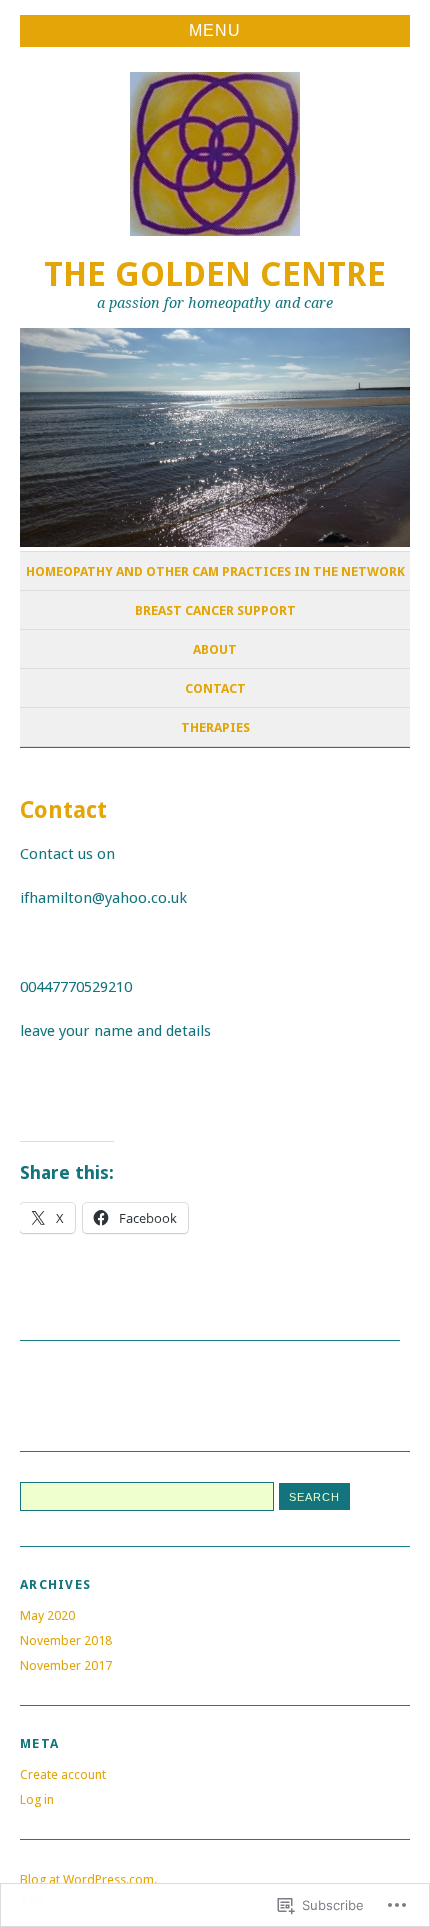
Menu (215, 30)
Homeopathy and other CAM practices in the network (215, 571)
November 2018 (66, 1640)
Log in (37, 1799)
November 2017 (66, 1665)
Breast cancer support (215, 610)
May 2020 (47, 1615)
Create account (63, 1774)
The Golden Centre (215, 274)
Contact (215, 688)
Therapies (215, 727)
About (215, 649)
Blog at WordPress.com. (88, 1879)
